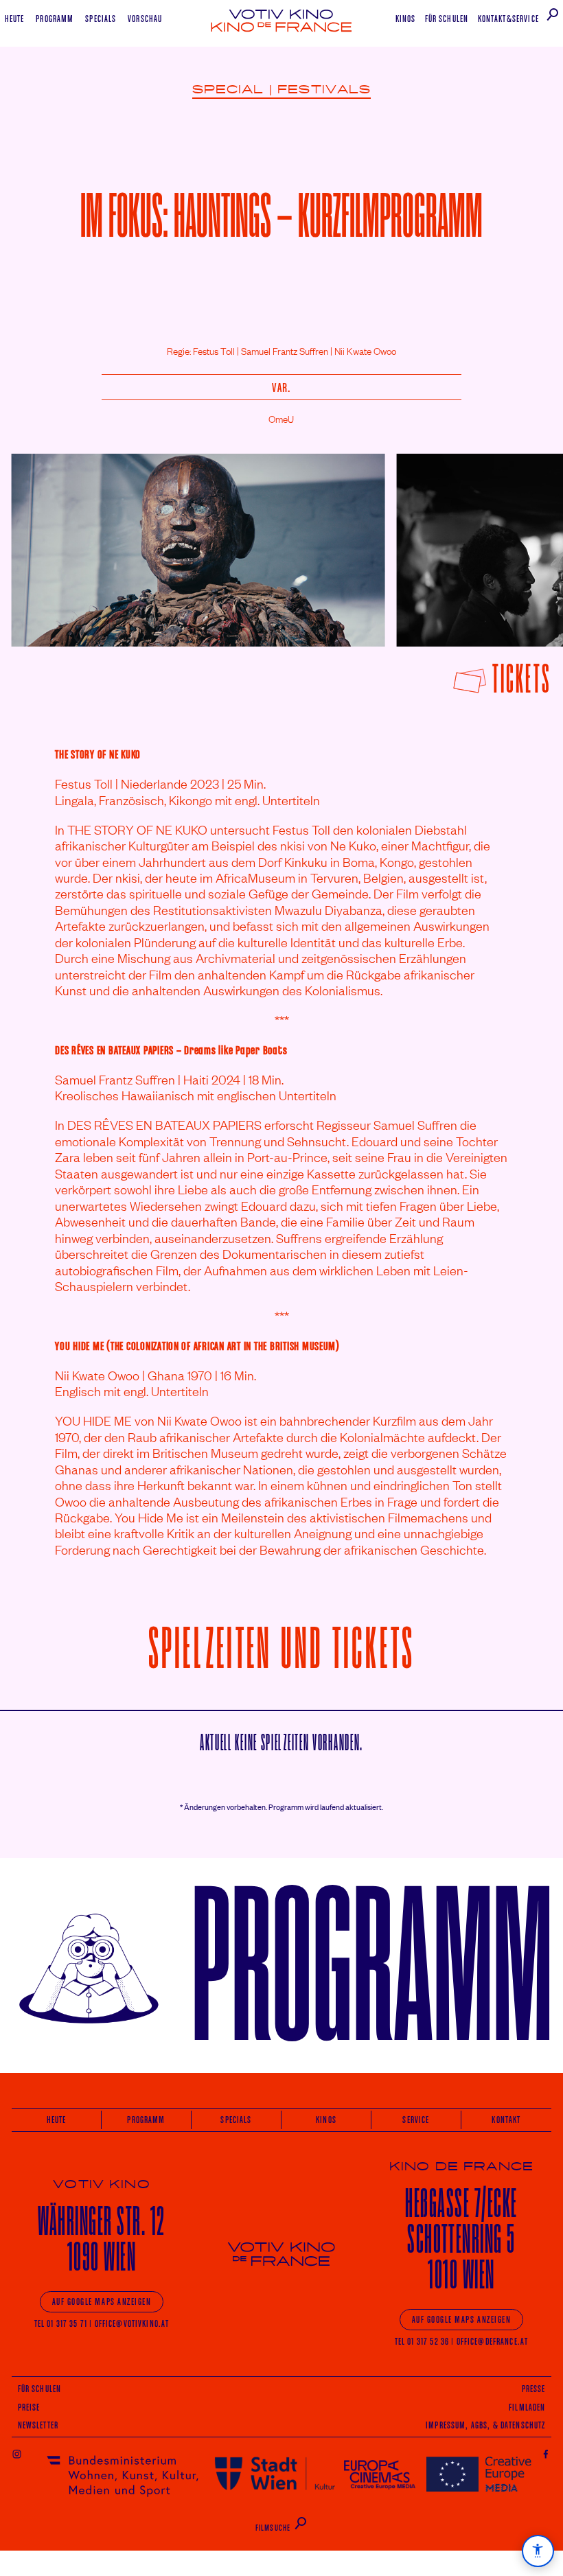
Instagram (17, 2453)
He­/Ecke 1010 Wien (461, 2239)
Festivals (324, 90)
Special (228, 90)
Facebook (546, 2453)
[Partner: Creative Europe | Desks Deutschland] (479, 2473)
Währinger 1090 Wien (101, 2239)
